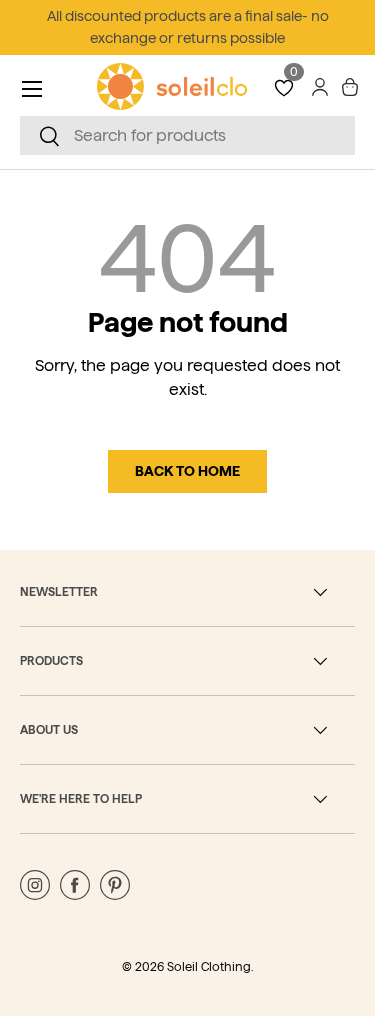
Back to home (187, 471)
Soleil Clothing (209, 966)
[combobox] (187, 135)
